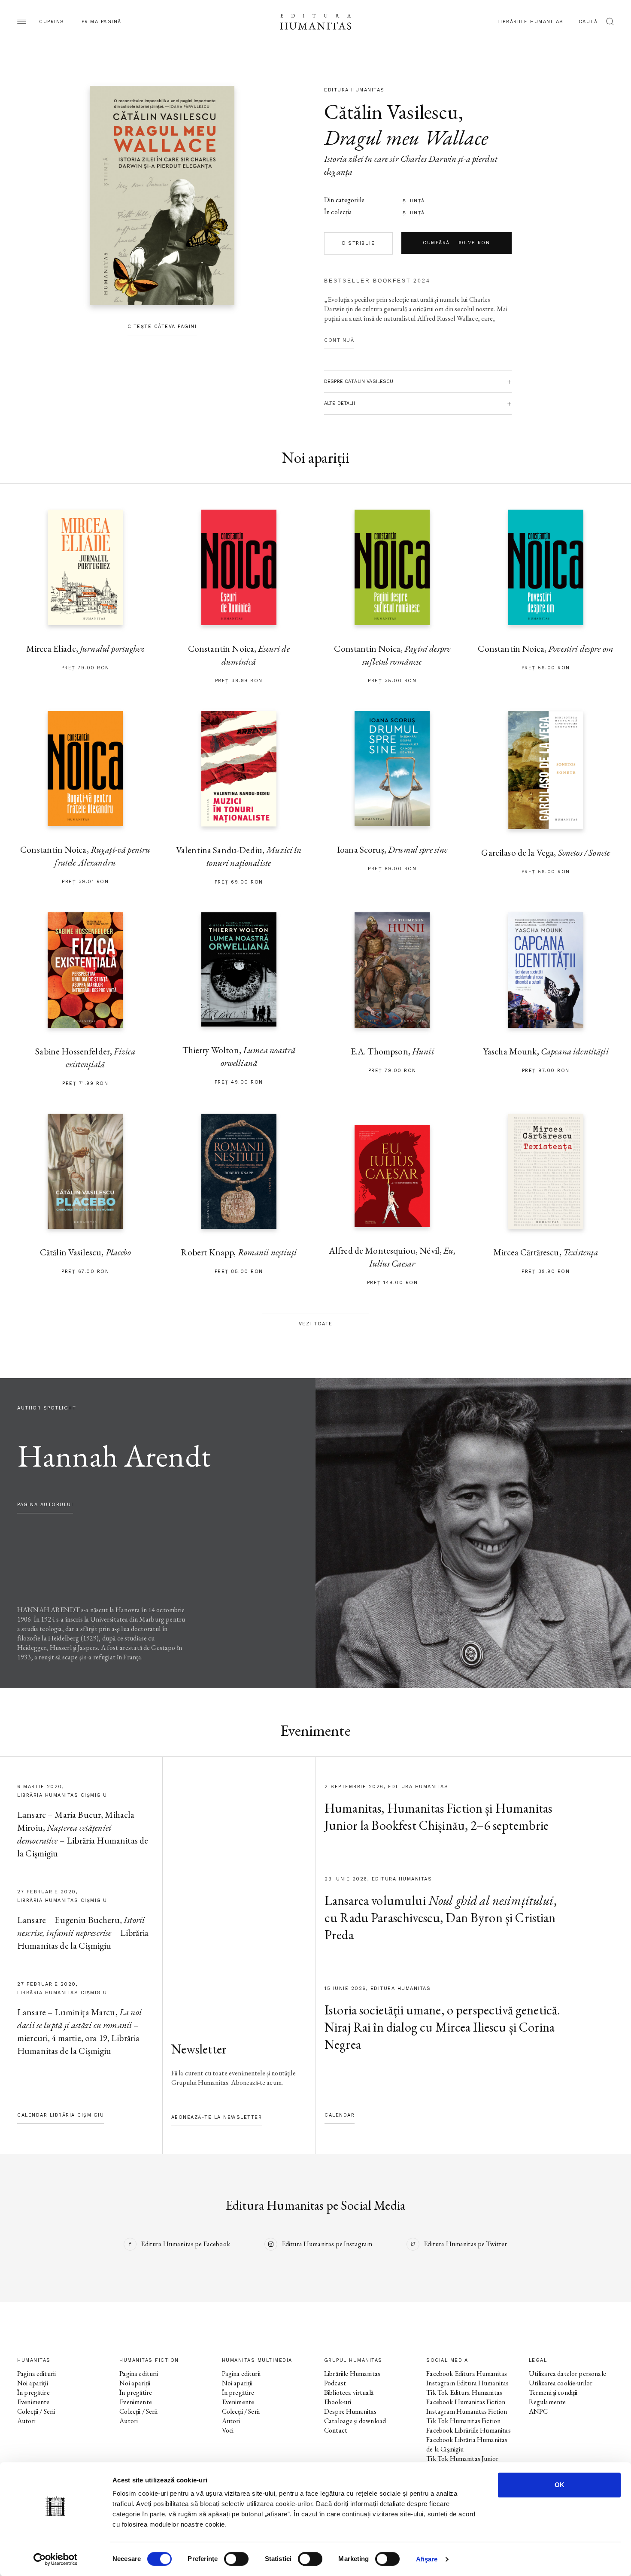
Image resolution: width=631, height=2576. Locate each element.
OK (560, 2485)
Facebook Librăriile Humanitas (468, 2430)
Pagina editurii (36, 2374)
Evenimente (33, 2402)
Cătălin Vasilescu (391, 112)
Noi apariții (33, 2383)
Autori (26, 2421)
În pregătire (33, 2392)
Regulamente (548, 2402)
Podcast (335, 2383)
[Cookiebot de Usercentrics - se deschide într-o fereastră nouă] (56, 2559)
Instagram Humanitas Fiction (467, 2411)
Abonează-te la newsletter (217, 2117)
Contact (336, 2430)
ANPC (538, 2411)
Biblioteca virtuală (349, 2392)
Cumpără (456, 243)
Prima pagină (102, 22)
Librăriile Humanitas (531, 22)
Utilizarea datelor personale (567, 2374)
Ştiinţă (414, 213)
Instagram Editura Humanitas (467, 2383)
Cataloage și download (355, 2421)
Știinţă (414, 201)
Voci (228, 2430)
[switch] (236, 2559)
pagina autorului (45, 1505)
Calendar (340, 2115)
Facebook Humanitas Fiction (466, 2402)
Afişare (427, 2559)
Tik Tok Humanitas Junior (462, 2459)
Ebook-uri (338, 2402)
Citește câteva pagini (162, 327)
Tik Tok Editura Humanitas (464, 2392)
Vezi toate (316, 1324)
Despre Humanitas (350, 2411)
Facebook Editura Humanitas (467, 2374)
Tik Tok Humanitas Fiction (463, 2421)
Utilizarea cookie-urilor (561, 2383)
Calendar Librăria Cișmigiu (61, 2115)
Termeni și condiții (553, 2392)
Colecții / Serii (36, 2411)
